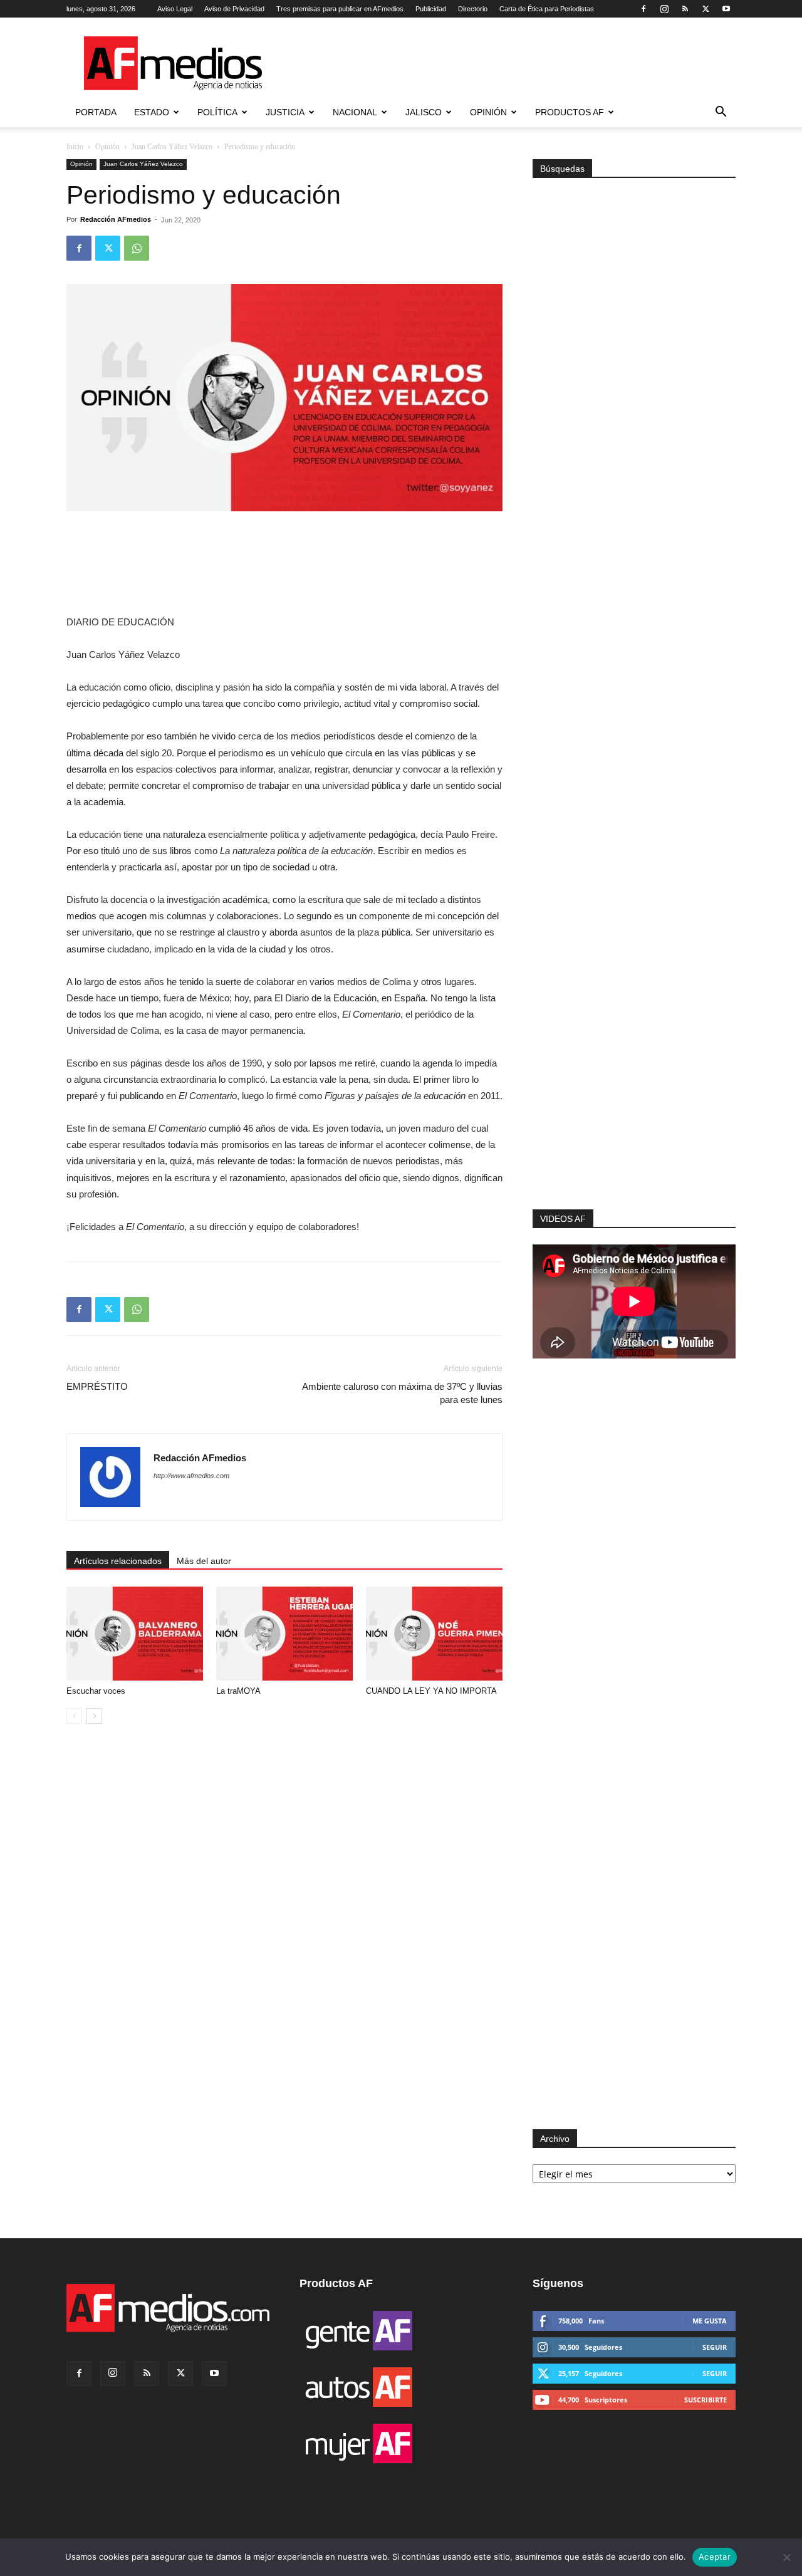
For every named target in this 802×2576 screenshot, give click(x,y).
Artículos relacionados (118, 1561)
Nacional (355, 112)
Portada (96, 112)
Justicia (285, 112)
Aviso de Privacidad (234, 9)
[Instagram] (664, 9)
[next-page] (94, 1716)
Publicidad (431, 9)
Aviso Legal (175, 9)
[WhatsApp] (137, 248)
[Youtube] (726, 9)
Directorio (473, 9)
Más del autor (204, 1561)
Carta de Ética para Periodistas (547, 9)
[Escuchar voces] (135, 1634)
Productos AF (570, 112)
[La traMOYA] (284, 1634)
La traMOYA (238, 1691)
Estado (152, 112)
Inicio (75, 147)
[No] (786, 2557)
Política (217, 112)
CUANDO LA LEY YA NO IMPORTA (431, 1691)
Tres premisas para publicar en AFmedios (340, 9)
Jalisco (424, 112)
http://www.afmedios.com (191, 1476)
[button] (721, 113)
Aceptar (715, 2557)
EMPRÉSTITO (97, 1386)
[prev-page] (74, 1716)
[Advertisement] (634, 1041)
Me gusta (710, 2321)
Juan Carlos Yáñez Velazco (172, 147)
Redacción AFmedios (116, 219)
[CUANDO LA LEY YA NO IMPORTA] (434, 1634)
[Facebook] (643, 9)
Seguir (715, 2347)
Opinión (488, 112)
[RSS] (685, 9)
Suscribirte (706, 2400)
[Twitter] (706, 9)
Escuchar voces (96, 1691)
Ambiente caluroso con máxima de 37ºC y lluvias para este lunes (402, 1393)
